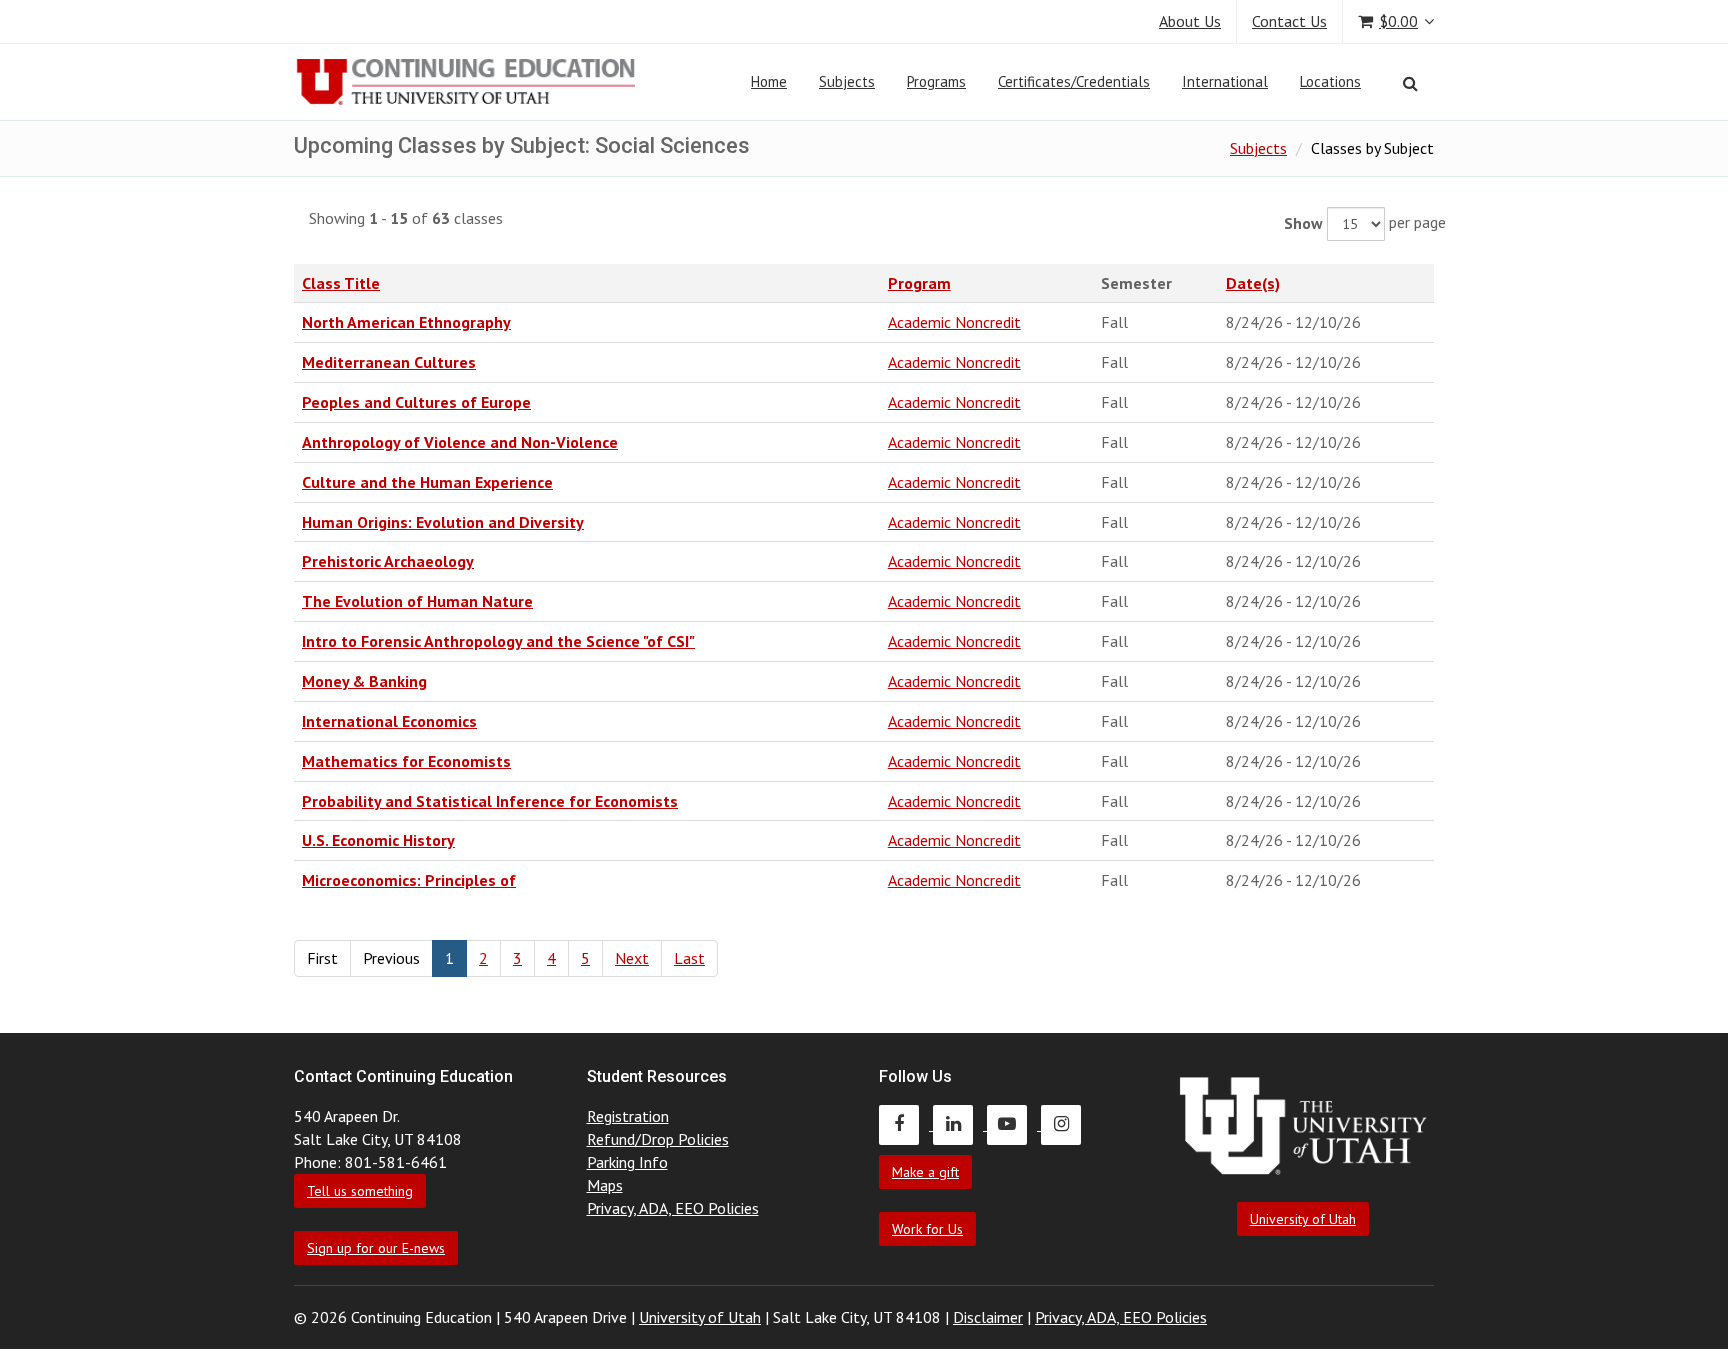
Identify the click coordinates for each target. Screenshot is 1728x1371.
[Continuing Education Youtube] (1014, 1124)
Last (689, 958)
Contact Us (1289, 21)
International (1225, 81)
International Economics (389, 721)
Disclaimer (988, 1317)
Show (1303, 223)
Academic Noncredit (954, 322)
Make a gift (925, 1172)
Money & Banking (364, 681)
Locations (1330, 81)
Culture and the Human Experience (427, 482)
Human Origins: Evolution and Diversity (443, 522)
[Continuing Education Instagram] (1066, 1124)
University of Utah (1303, 1219)
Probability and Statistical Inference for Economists (490, 801)
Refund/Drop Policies (658, 1139)
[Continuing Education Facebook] (906, 1124)
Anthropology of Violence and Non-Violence (460, 442)
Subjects (847, 81)
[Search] (1410, 83)
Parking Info (627, 1162)
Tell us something (360, 1191)
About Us (1190, 21)
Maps (605, 1185)
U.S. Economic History (378, 840)
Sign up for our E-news (376, 1248)
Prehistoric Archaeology (388, 561)
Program (919, 283)
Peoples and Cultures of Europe (416, 402)
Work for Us (927, 1229)
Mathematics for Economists (406, 761)
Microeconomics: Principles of (409, 880)
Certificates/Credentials (1074, 81)
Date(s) (1253, 283)
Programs (936, 81)
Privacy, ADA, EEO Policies (673, 1208)
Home (769, 81)
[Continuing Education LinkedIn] (960, 1124)
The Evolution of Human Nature (417, 601)
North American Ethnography (406, 322)
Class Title (341, 283)
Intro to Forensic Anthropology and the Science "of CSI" (498, 641)
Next (632, 958)
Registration (628, 1116)
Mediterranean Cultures (389, 362)
